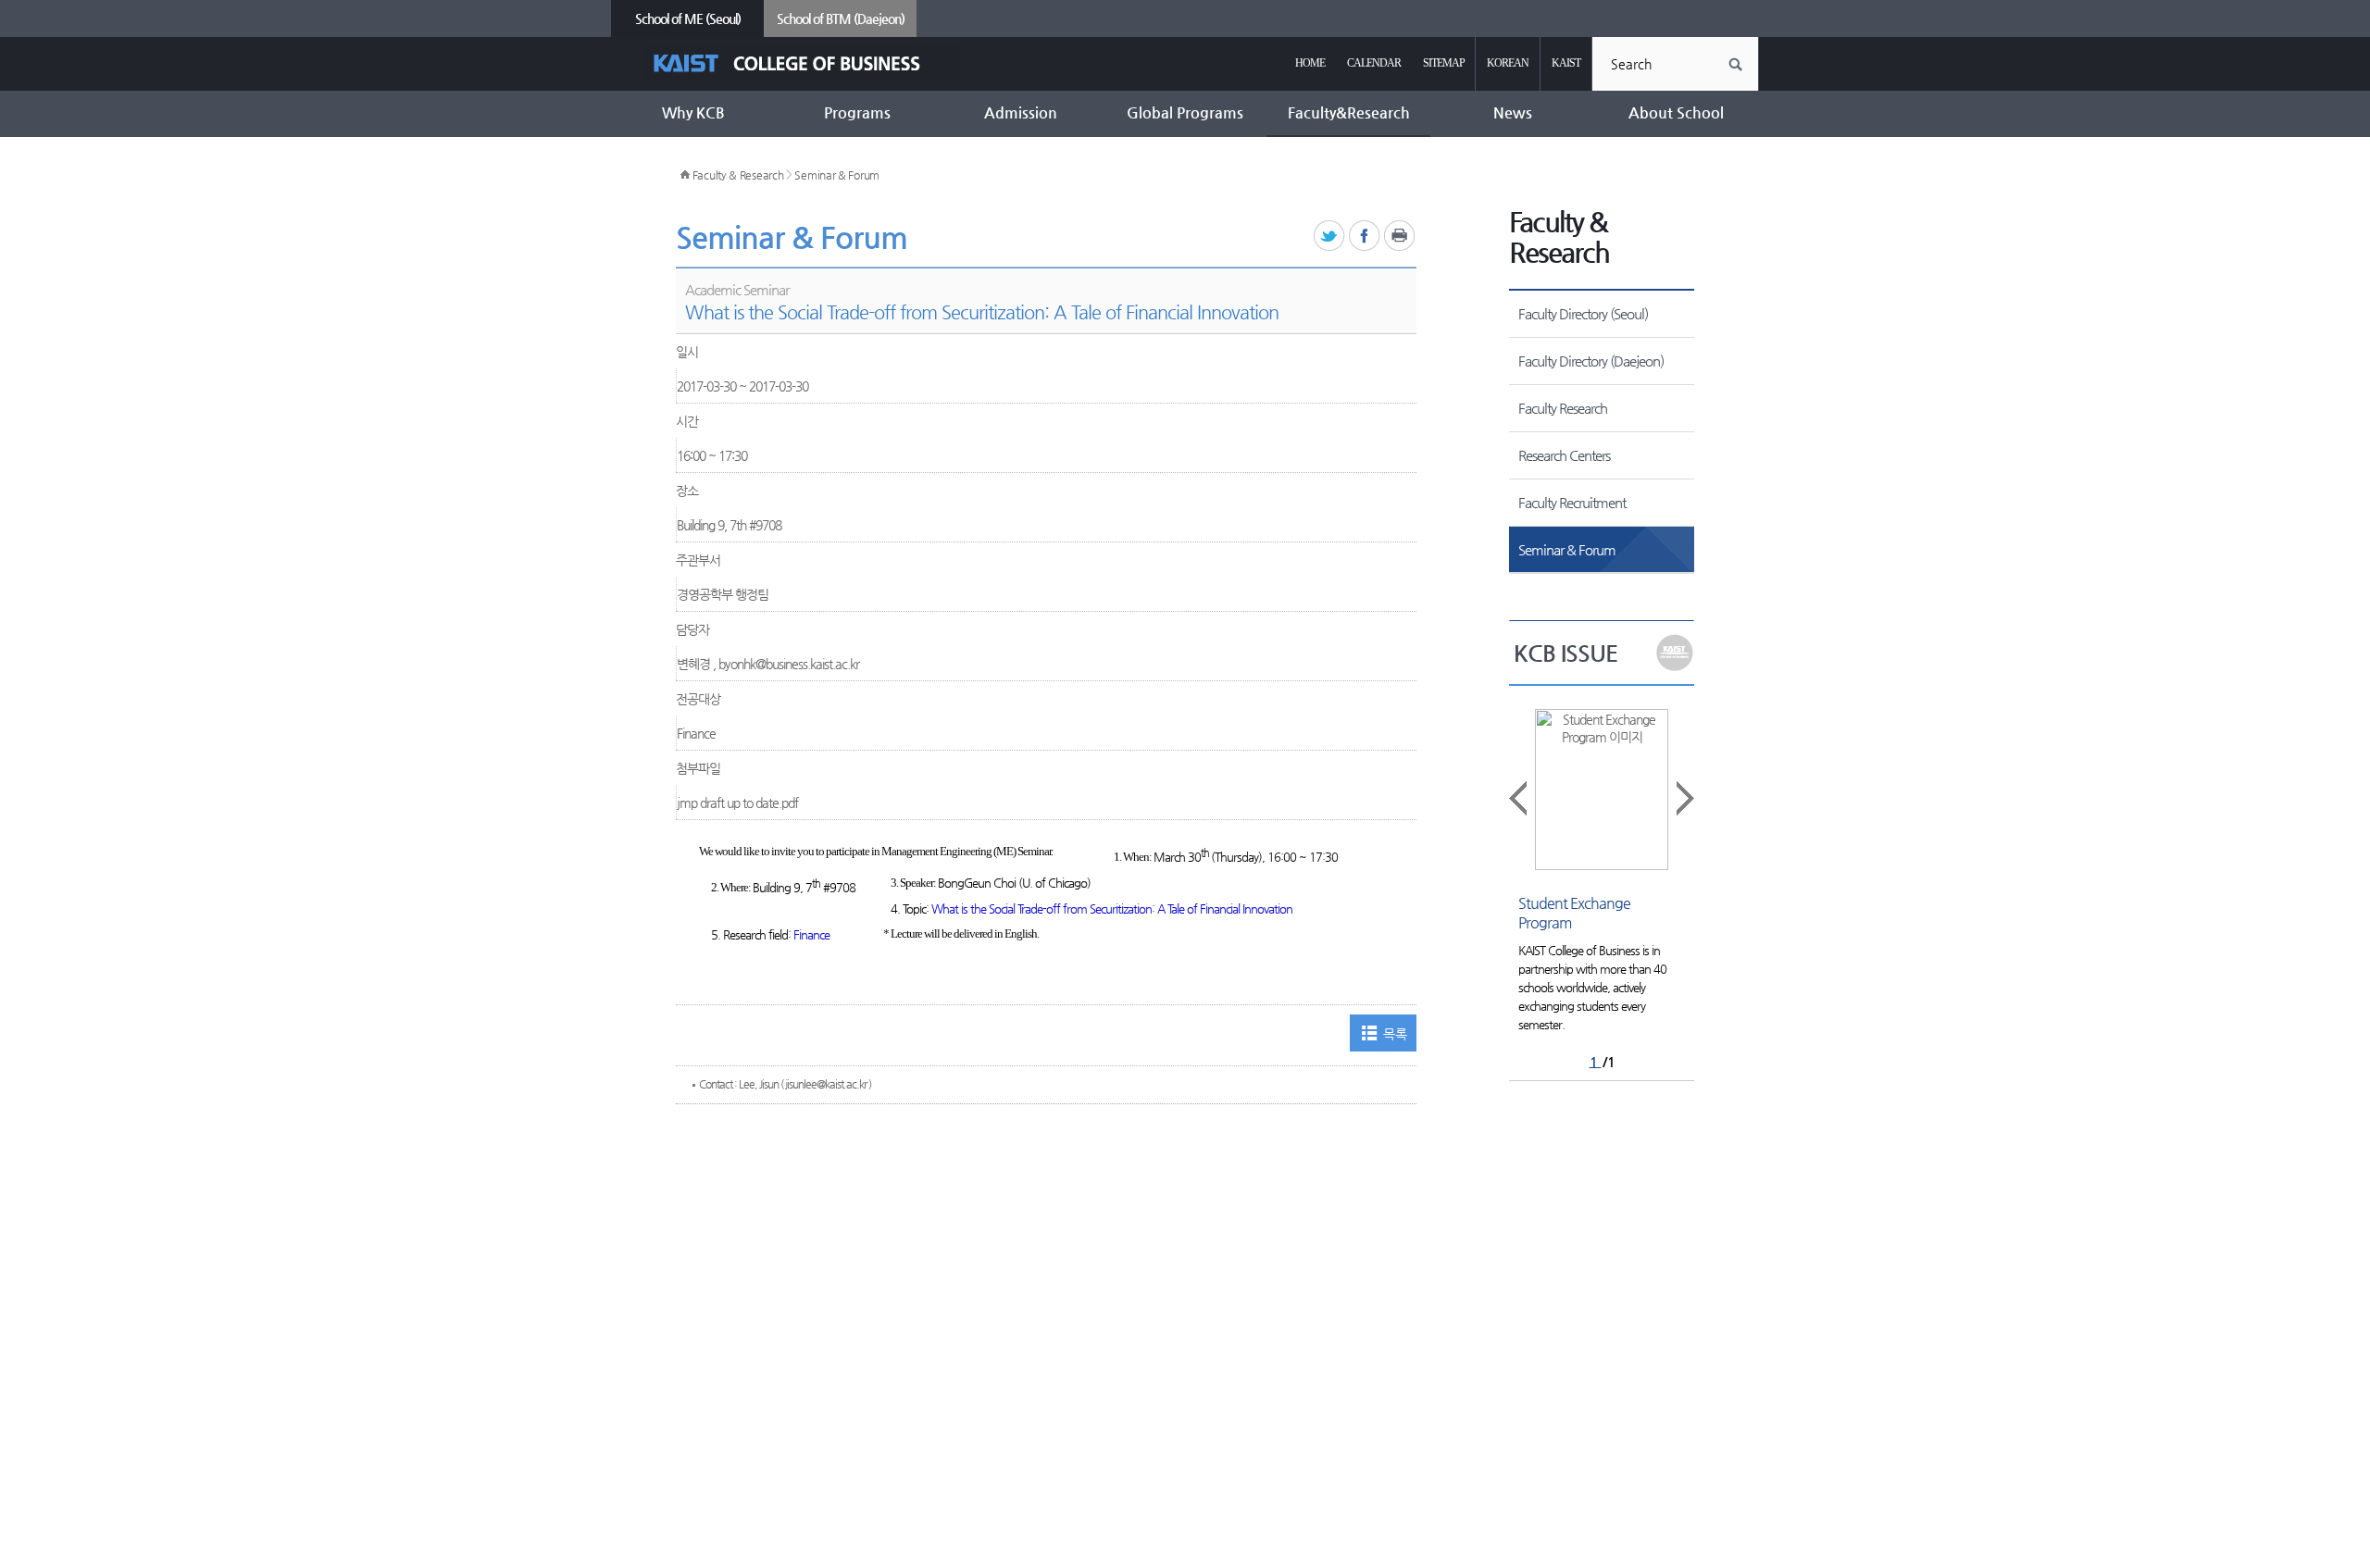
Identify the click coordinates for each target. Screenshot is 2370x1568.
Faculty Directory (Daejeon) (1591, 361)
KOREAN (1508, 63)
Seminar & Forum (837, 175)
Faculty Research (1563, 408)
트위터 (1330, 236)
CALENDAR (1374, 63)
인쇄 (1400, 236)
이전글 (1519, 798)
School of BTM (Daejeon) (841, 19)
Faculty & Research (738, 175)
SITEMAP (1444, 63)
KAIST (1566, 63)
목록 (1395, 1034)
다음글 (1684, 798)
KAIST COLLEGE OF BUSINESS (803, 63)
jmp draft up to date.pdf (737, 803)
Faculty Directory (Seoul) (1583, 313)
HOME (1310, 63)
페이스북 (1365, 236)
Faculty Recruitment (1572, 502)
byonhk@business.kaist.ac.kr (789, 664)
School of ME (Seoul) (688, 19)
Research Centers (1564, 455)
